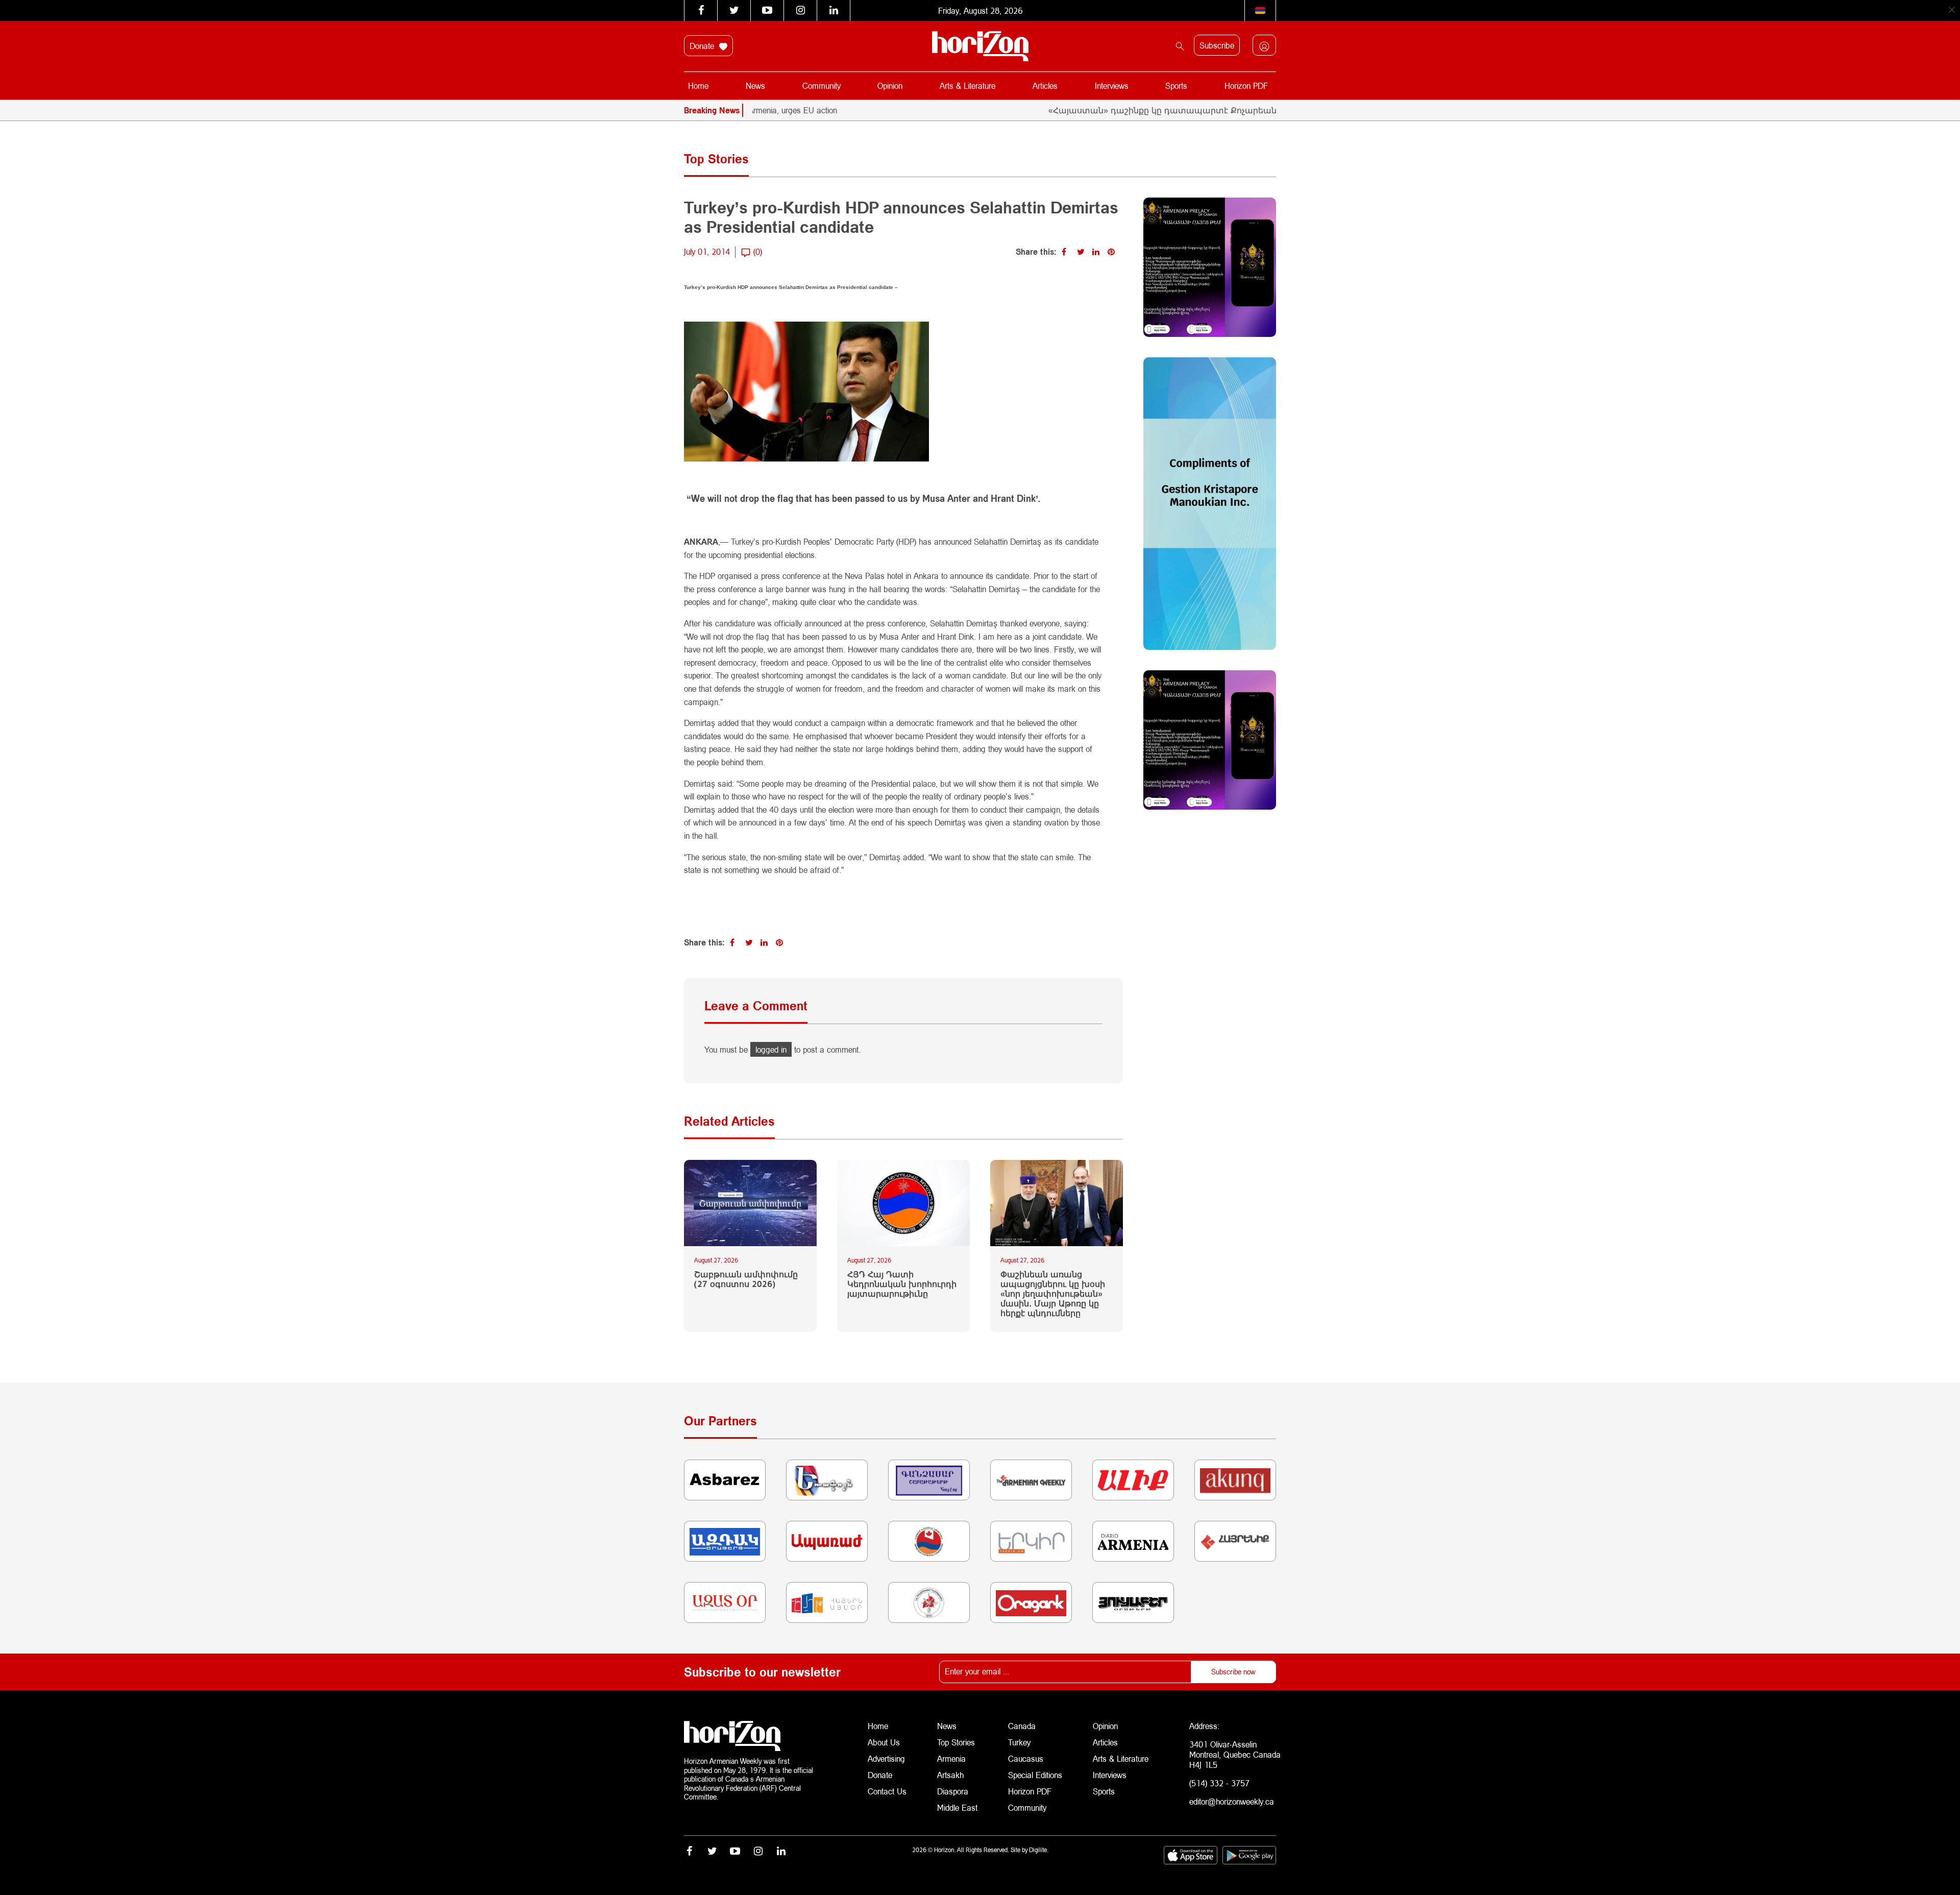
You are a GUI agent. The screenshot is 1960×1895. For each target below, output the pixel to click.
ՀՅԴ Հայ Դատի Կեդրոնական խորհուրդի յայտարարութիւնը (902, 1284)
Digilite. (1039, 1850)
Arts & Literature (967, 86)
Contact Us (887, 1791)
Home (698, 86)
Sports (1176, 86)
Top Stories (956, 1742)
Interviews (1112, 86)
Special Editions (1035, 1775)
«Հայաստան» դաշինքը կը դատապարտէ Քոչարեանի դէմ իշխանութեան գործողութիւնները (1176, 110)
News (755, 86)
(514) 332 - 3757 (1219, 1783)
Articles (1045, 86)
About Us (884, 1742)
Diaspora (953, 1791)
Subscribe (1217, 45)
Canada (1022, 1726)
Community (822, 86)
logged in (771, 1049)
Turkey (1019, 1742)
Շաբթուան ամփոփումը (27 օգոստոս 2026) (746, 1279)
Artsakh (950, 1775)
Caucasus (1026, 1758)
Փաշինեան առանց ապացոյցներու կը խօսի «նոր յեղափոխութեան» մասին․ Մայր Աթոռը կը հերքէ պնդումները (1053, 1294)
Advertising (886, 1758)
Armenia (951, 1758)
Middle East (957, 1807)
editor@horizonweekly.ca (1232, 1801)
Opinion (890, 86)
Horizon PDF (1246, 86)
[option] (1238, 110)
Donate (703, 46)
